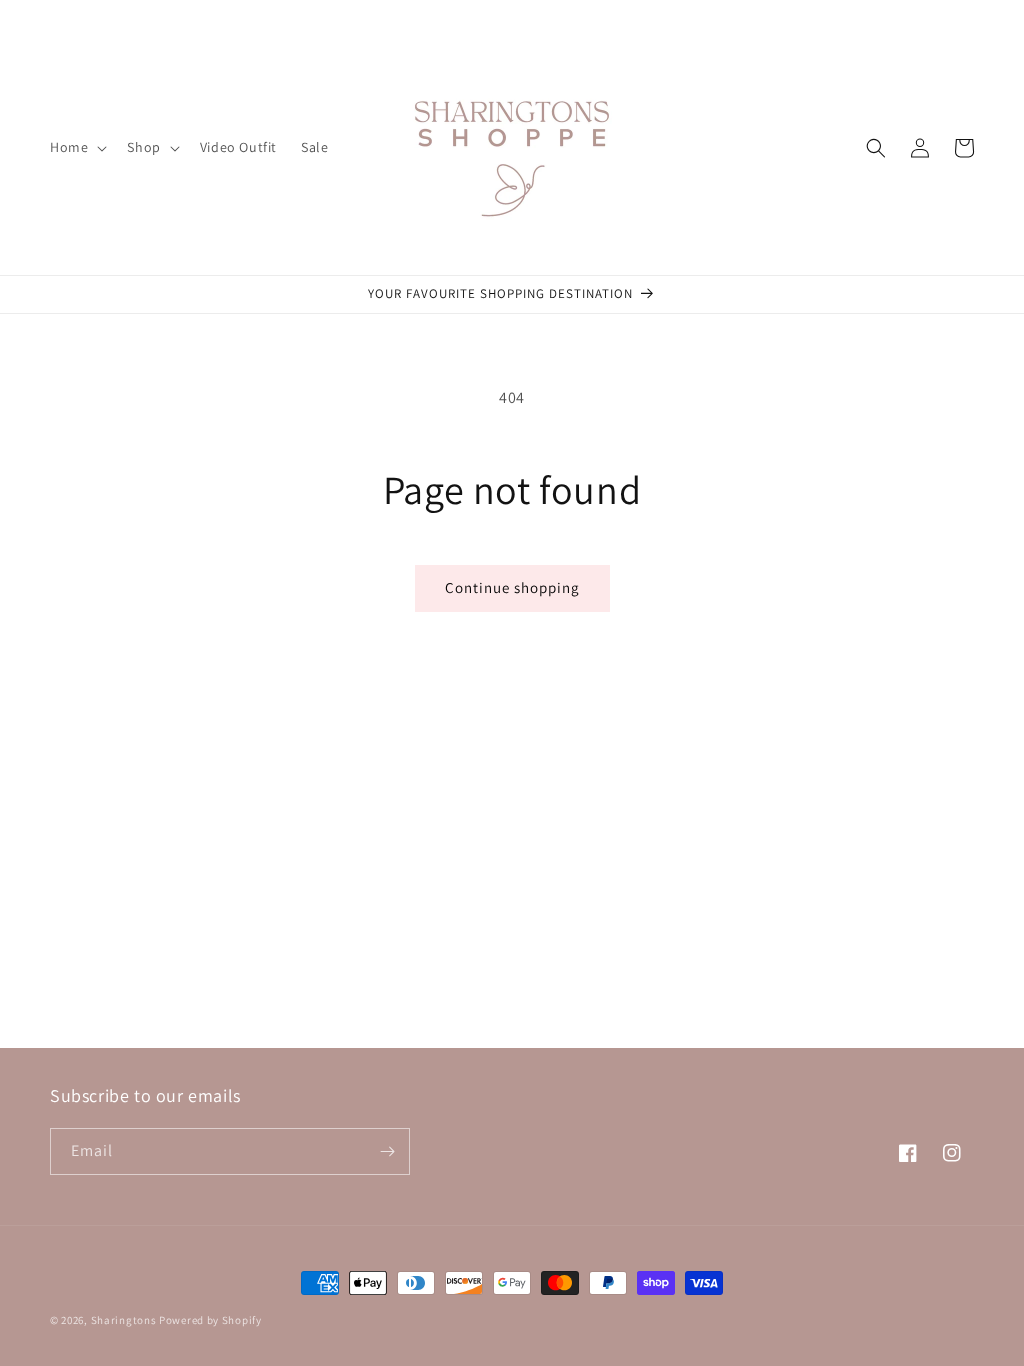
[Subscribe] (387, 1151)
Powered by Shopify (210, 1320)
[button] (76, 147)
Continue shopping (512, 587)
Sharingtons (124, 1320)
